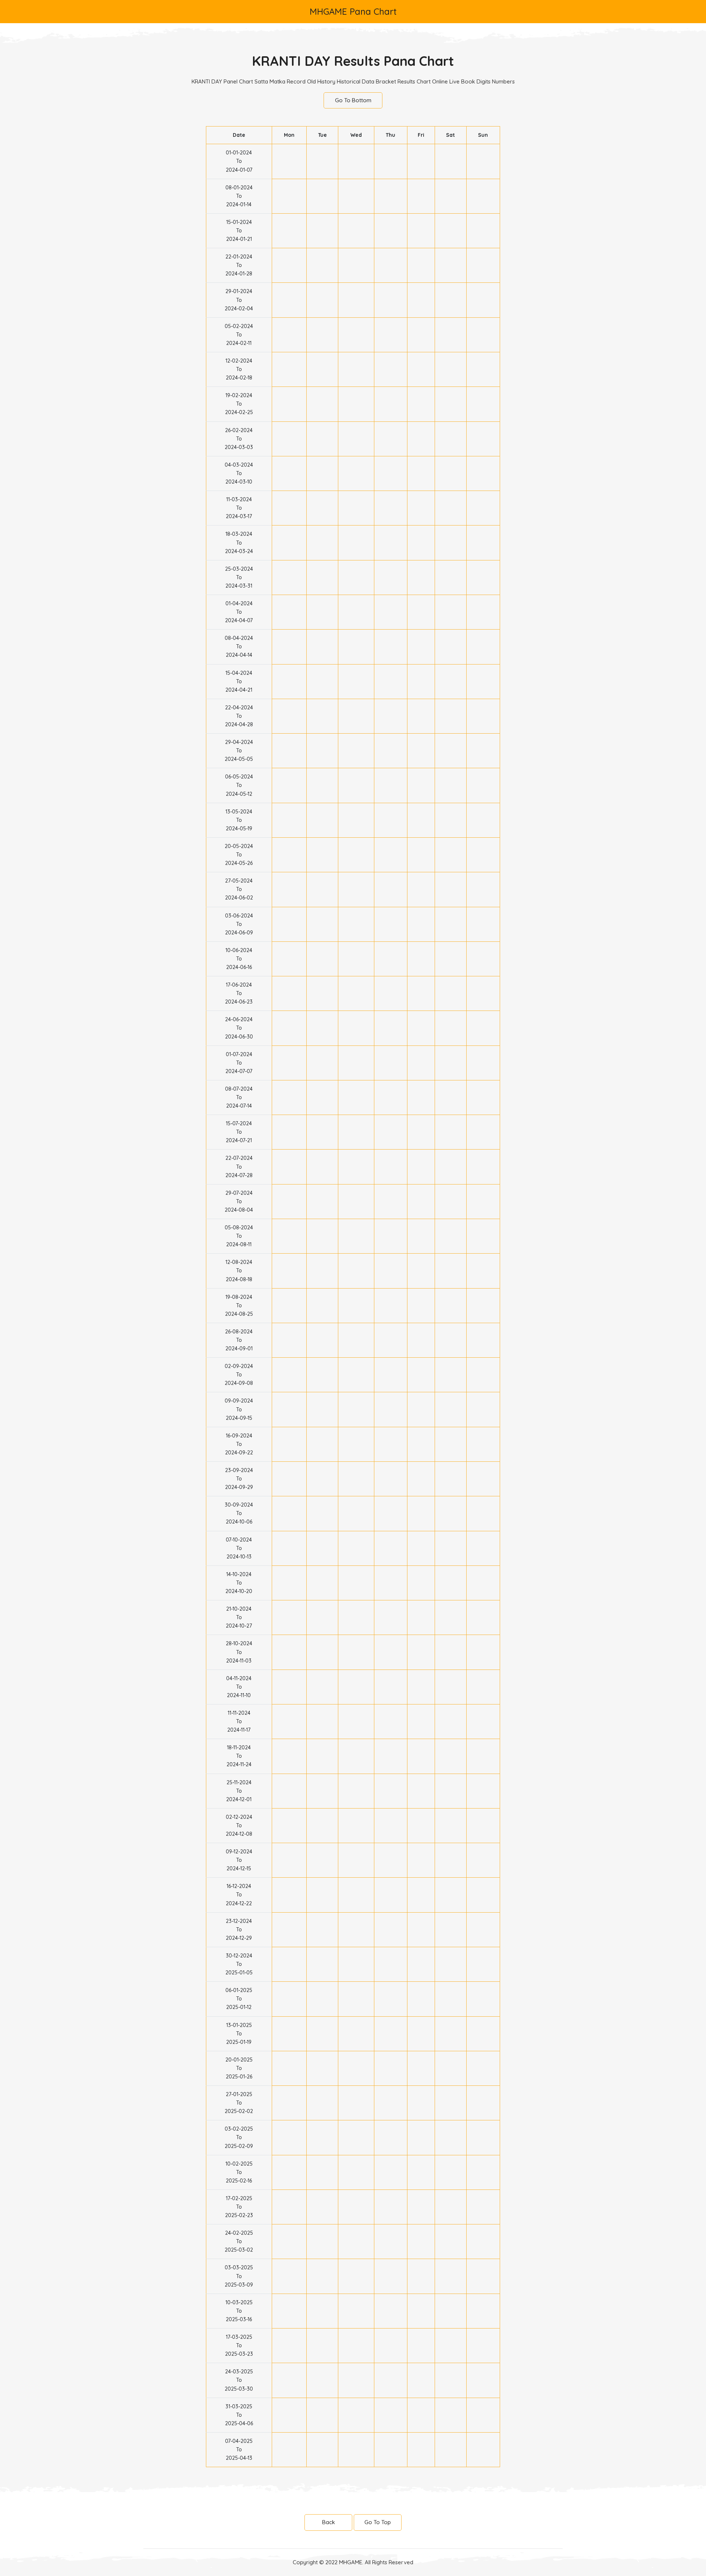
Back (329, 2522)
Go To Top (378, 2522)
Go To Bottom (353, 100)
